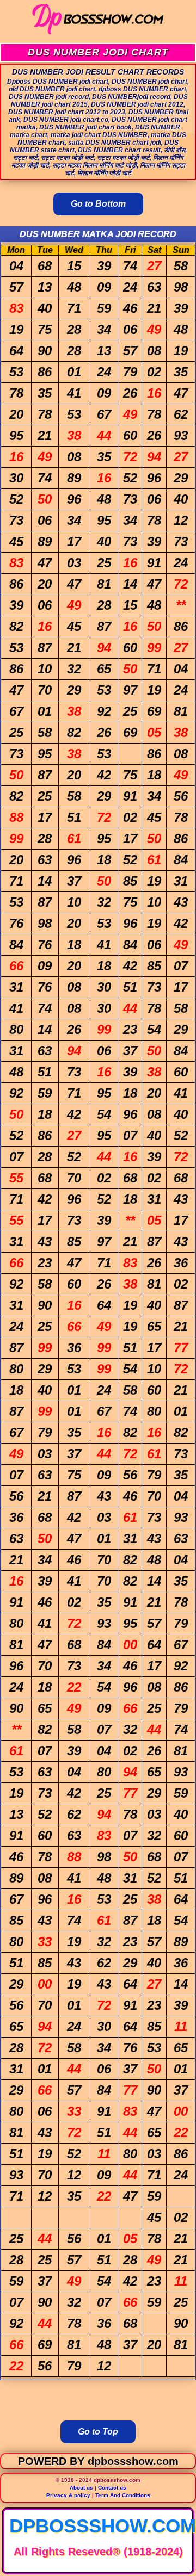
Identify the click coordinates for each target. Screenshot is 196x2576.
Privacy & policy (68, 2495)
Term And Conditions (123, 2495)
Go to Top (98, 2432)
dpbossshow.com (103, 2526)
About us (81, 2488)
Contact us (112, 2488)
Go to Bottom (98, 204)
